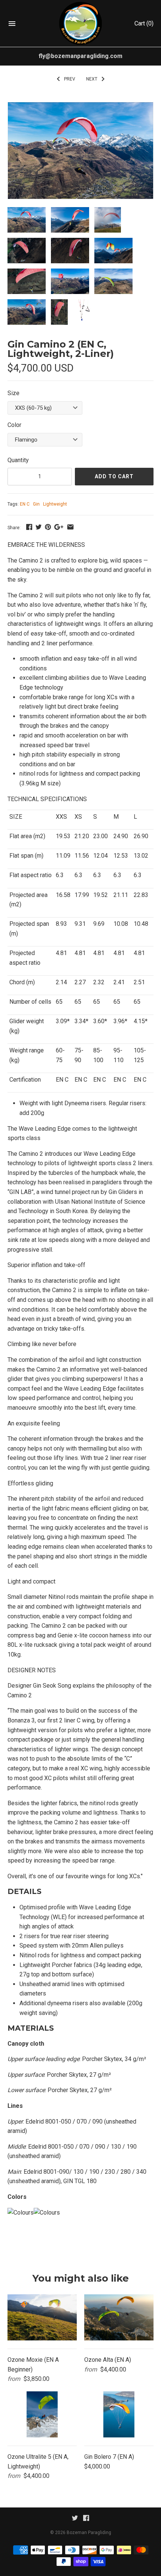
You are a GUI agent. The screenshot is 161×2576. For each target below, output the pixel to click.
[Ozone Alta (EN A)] (119, 2317)
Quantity (18, 460)
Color (14, 425)
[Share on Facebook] (29, 527)
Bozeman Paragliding (89, 2533)
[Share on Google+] (59, 527)
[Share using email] (70, 527)
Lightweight (55, 504)
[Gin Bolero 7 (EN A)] (119, 2414)
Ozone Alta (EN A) (108, 2360)
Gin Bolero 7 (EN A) (109, 2457)
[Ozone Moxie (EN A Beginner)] (42, 2317)
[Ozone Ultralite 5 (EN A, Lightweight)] (42, 2414)
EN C (25, 504)
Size (13, 393)
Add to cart (114, 476)
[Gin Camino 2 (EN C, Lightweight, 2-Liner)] (80, 107)
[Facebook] (86, 2520)
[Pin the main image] (48, 527)
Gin (36, 504)
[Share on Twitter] (39, 527)
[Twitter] (75, 2520)
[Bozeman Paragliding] (81, 23)
